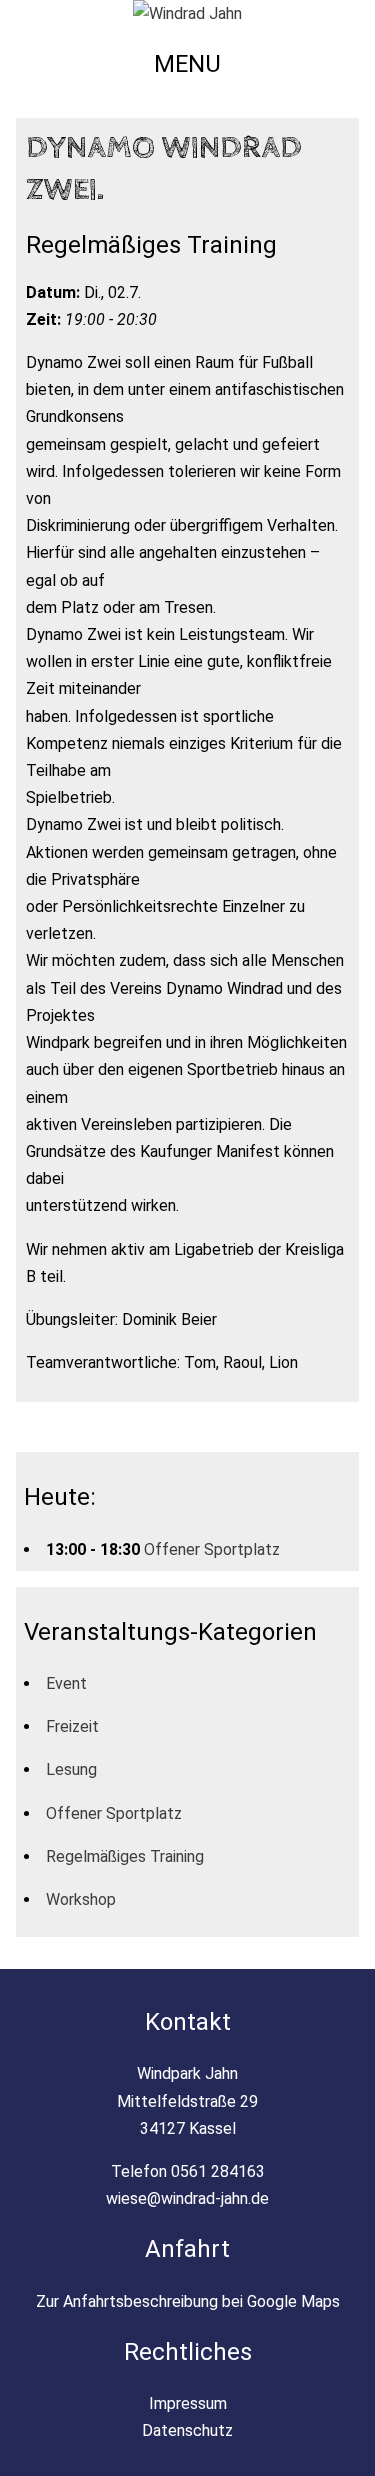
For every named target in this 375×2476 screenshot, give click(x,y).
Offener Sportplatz (212, 1549)
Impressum (188, 2403)
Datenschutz (187, 2430)
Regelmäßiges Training (125, 1856)
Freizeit (72, 1726)
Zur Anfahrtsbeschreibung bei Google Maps (188, 2301)
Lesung (71, 1769)
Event (66, 1683)
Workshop (81, 1899)
